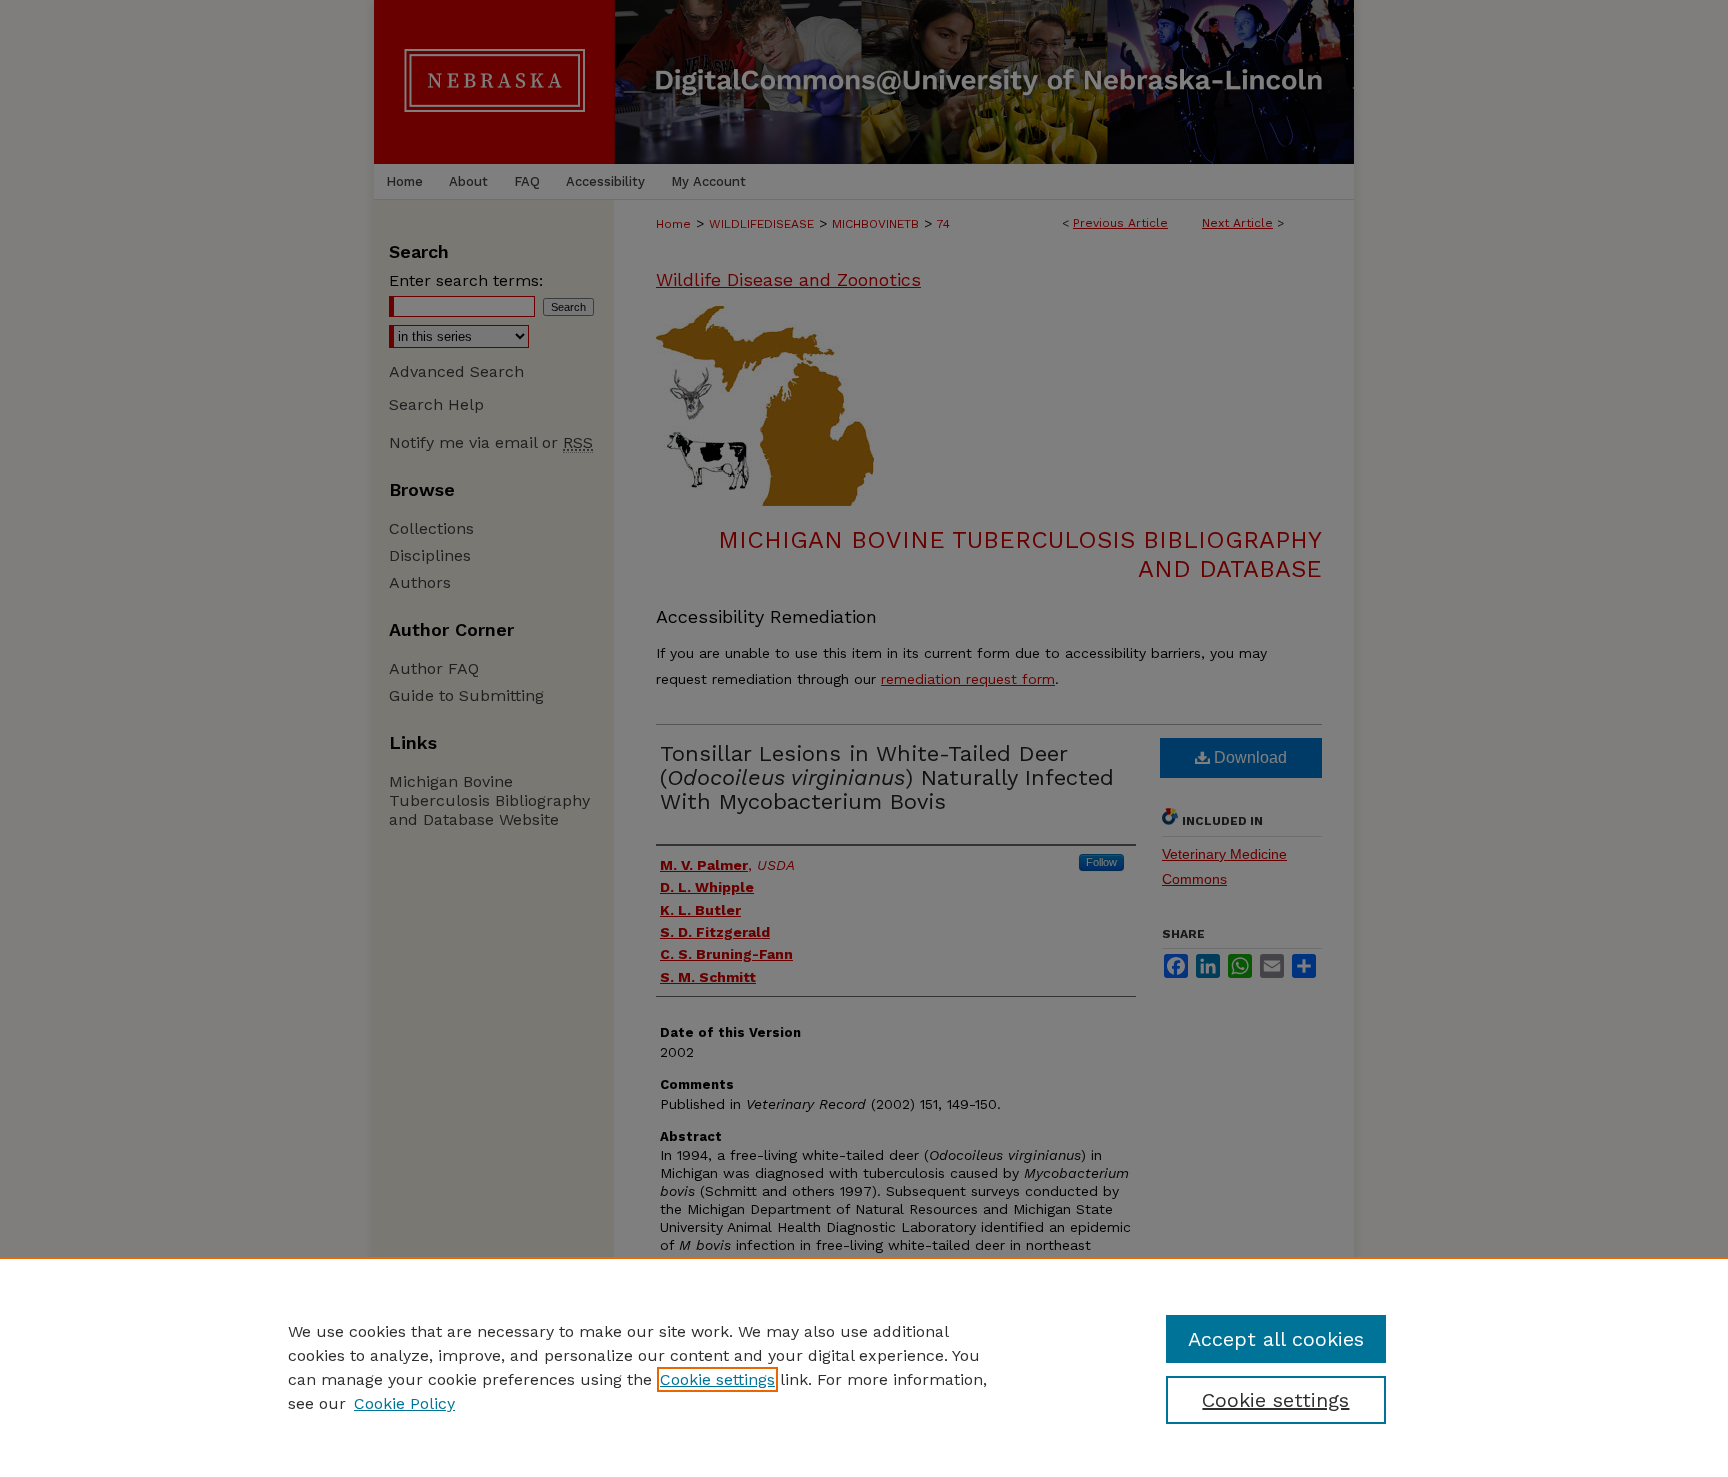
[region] (864, 1367)
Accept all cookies (1276, 1339)
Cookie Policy (404, 1403)
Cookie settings (717, 1379)
